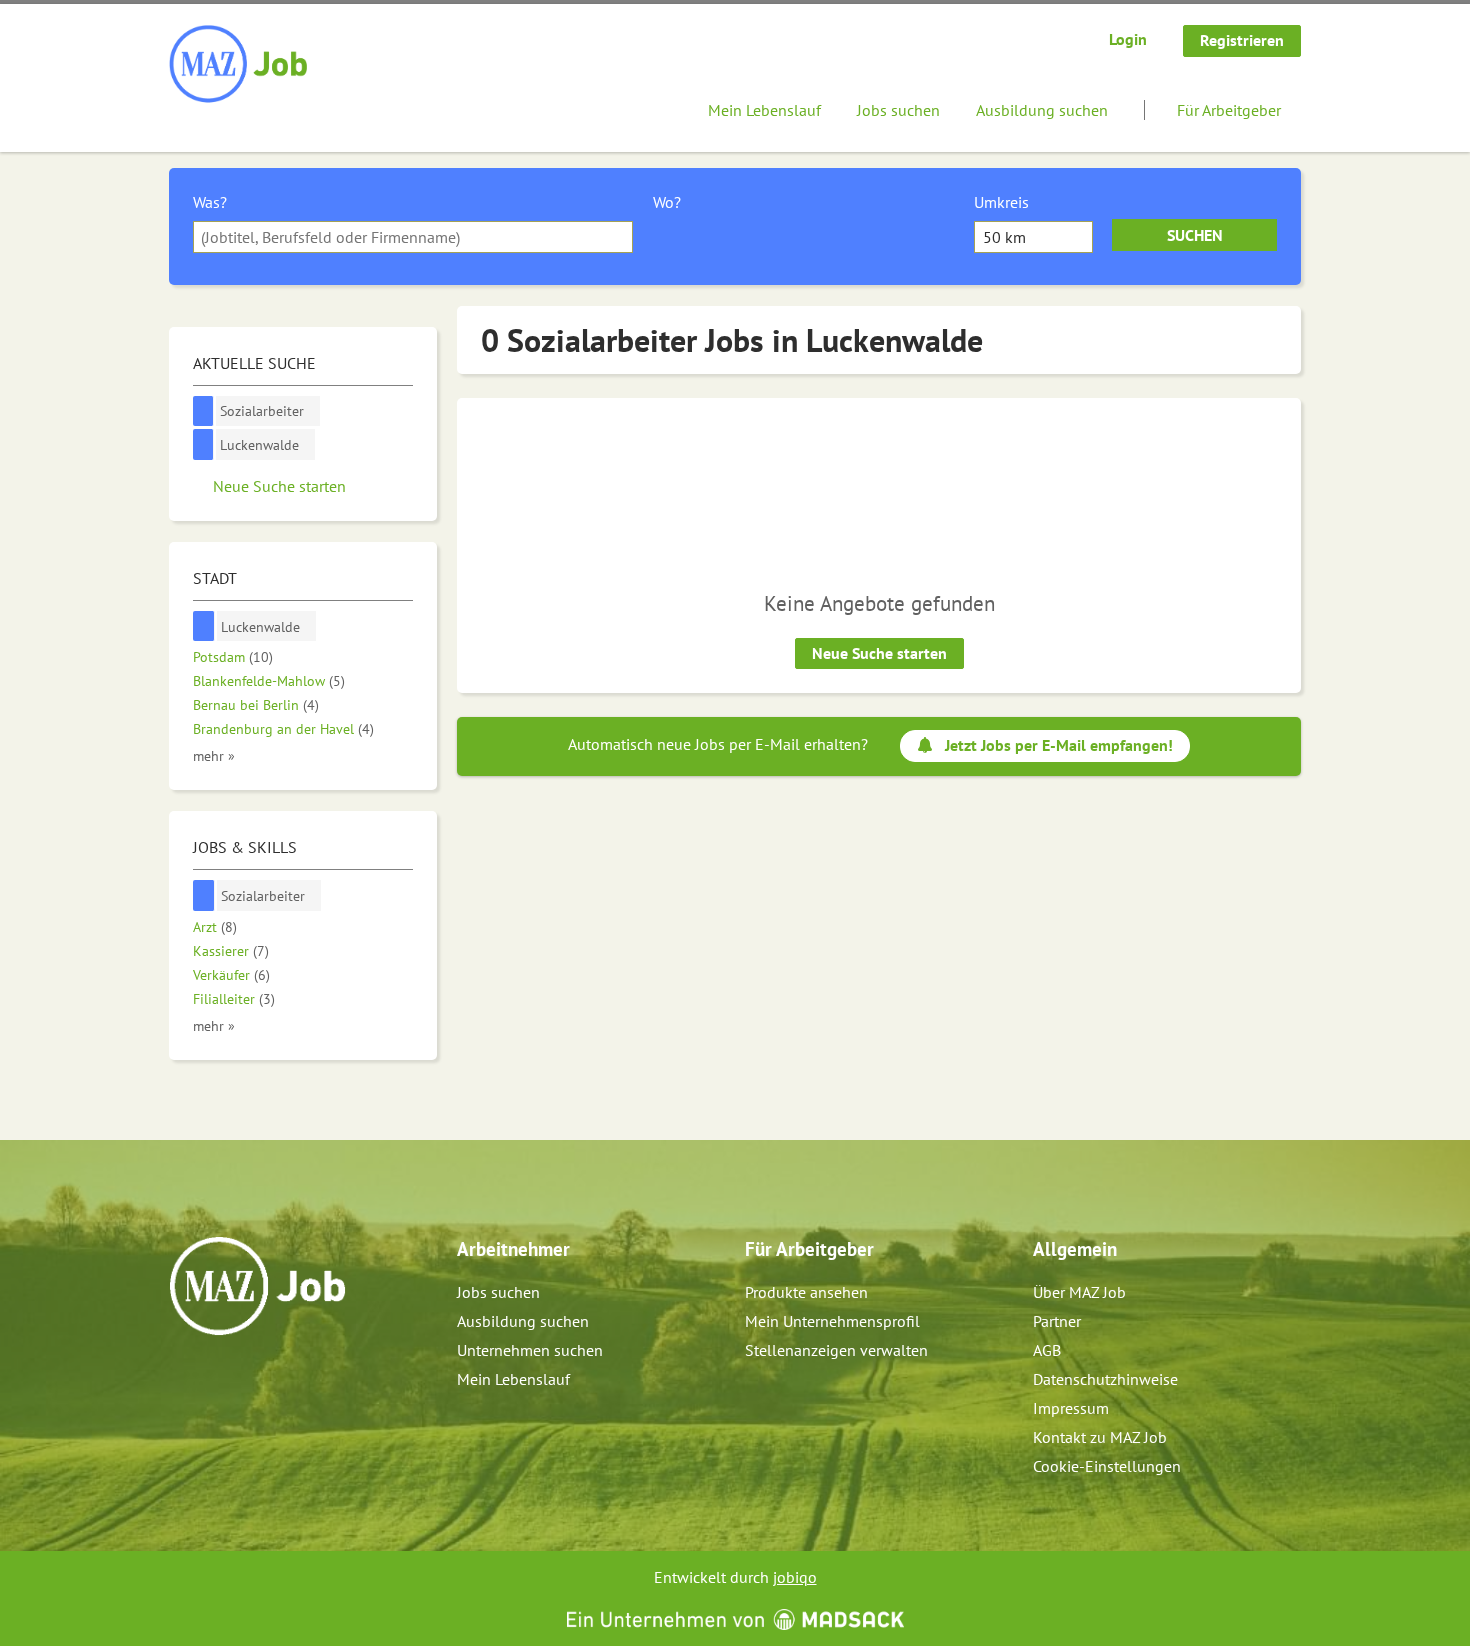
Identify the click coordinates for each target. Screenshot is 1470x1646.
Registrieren (1242, 40)
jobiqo (795, 1577)
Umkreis (1001, 202)
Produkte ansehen (806, 1292)
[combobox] (413, 237)
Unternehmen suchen (530, 1350)
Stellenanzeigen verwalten (836, 1350)
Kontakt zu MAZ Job (1100, 1437)
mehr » (214, 755)
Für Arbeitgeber (1229, 110)
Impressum (1071, 1408)
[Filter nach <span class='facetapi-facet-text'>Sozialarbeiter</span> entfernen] (203, 411)
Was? (210, 202)
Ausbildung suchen (1042, 110)
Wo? (667, 202)
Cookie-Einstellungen (1107, 1466)
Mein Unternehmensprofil (832, 1321)
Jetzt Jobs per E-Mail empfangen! (1059, 745)
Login (1128, 39)
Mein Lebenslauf (764, 110)
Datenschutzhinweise (1105, 1379)
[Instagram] (218, 1378)
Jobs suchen (898, 110)
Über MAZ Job (1079, 1292)
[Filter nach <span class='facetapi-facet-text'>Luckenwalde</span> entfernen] (203, 444)
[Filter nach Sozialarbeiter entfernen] (204, 895)
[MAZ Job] (239, 65)
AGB (1047, 1350)
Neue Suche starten (879, 653)
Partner (1057, 1321)
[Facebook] (185, 1378)
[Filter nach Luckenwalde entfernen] (204, 626)
